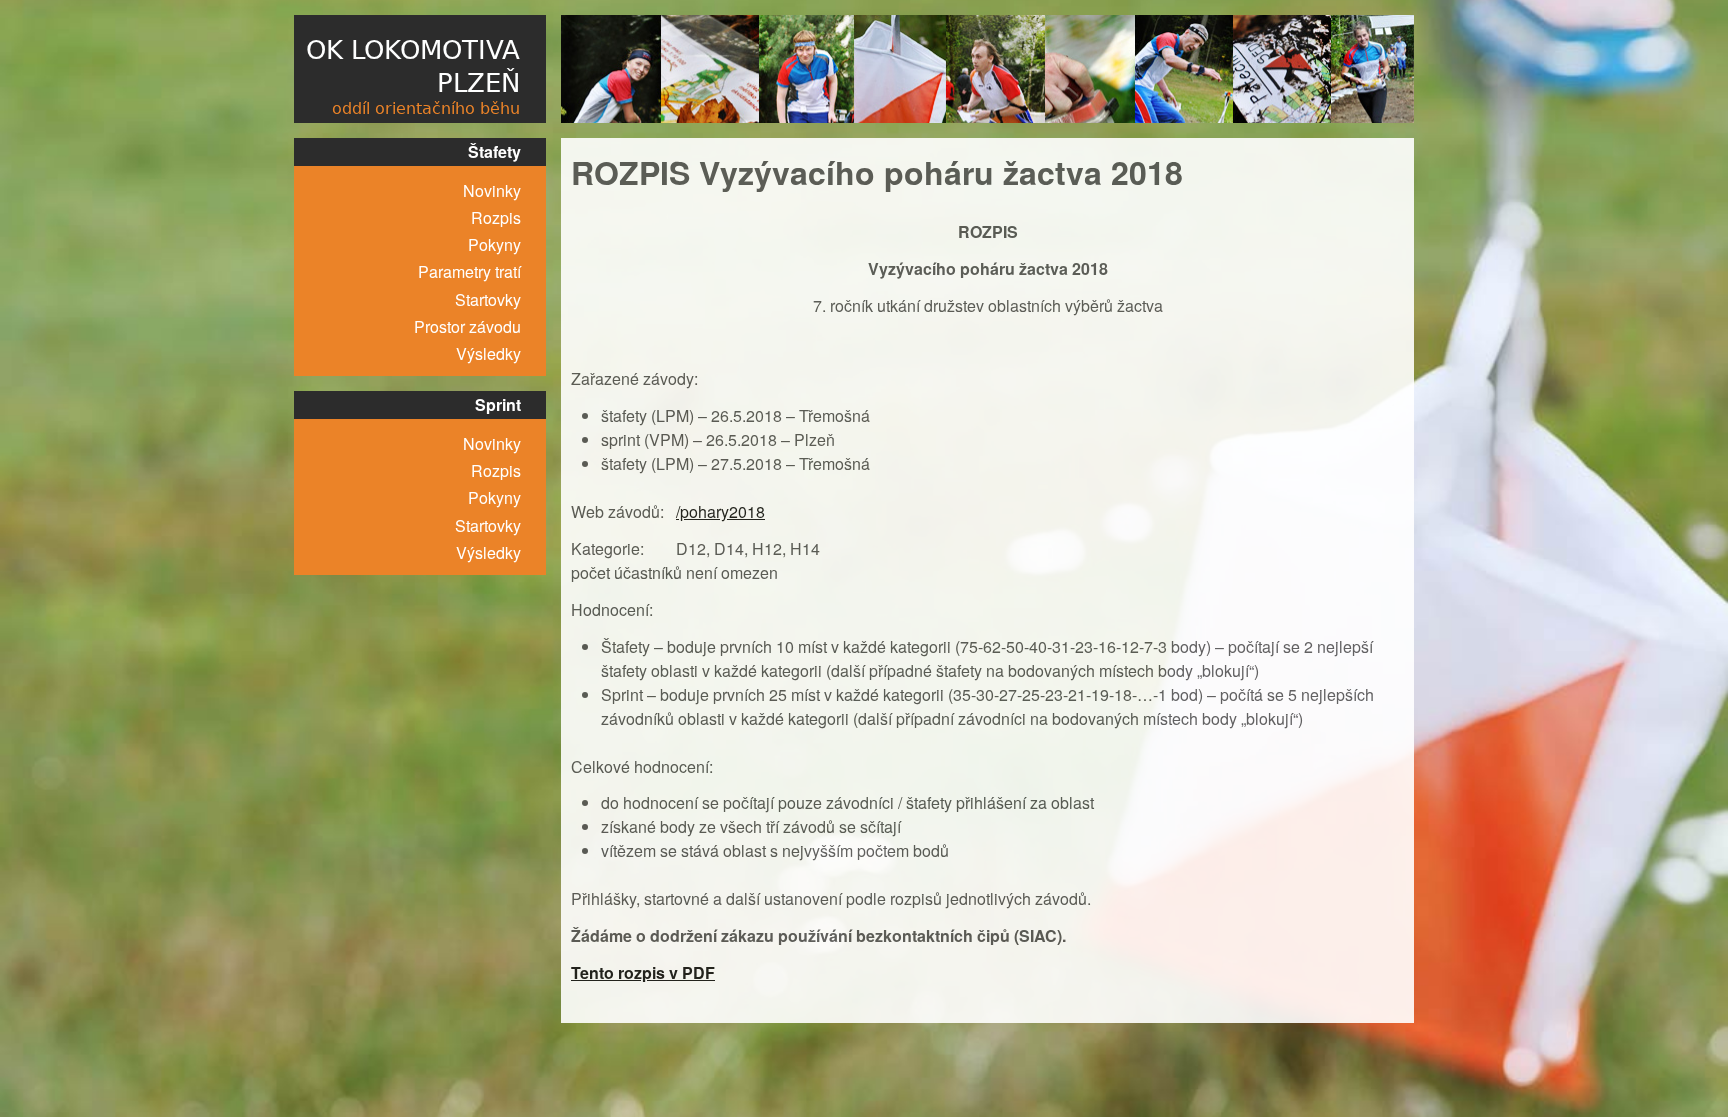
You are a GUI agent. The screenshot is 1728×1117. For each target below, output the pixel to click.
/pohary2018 (720, 511)
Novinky (492, 190)
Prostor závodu (467, 326)
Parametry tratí (469, 271)
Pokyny (494, 244)
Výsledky (488, 353)
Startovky (488, 299)
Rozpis (496, 217)
